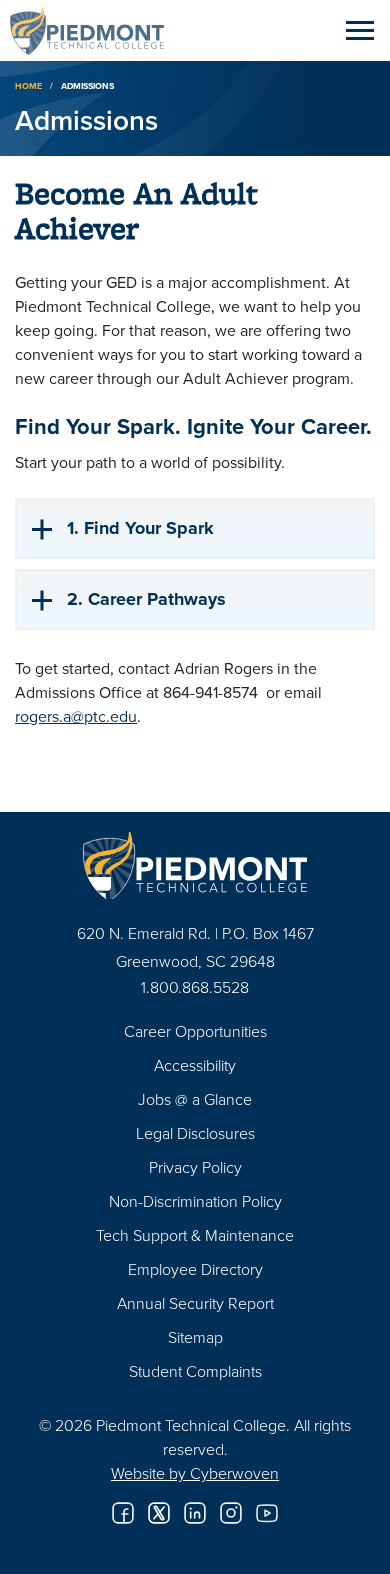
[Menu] (360, 30)
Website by (195, 1473)
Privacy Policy (195, 1167)
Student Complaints (195, 1371)
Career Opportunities (195, 1031)
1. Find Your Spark (140, 528)
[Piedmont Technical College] (195, 865)
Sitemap (195, 1337)
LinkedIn (195, 1513)
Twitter (159, 1513)
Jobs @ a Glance (195, 1099)
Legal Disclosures (195, 1133)
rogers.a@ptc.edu (76, 716)
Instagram (231, 1513)
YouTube (267, 1513)
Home (28, 85)
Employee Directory (195, 1269)
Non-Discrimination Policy (195, 1201)
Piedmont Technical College (95, 30)
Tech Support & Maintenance (195, 1235)
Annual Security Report (195, 1303)
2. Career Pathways (146, 599)
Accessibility (195, 1065)
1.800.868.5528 (195, 987)
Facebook (123, 1513)
